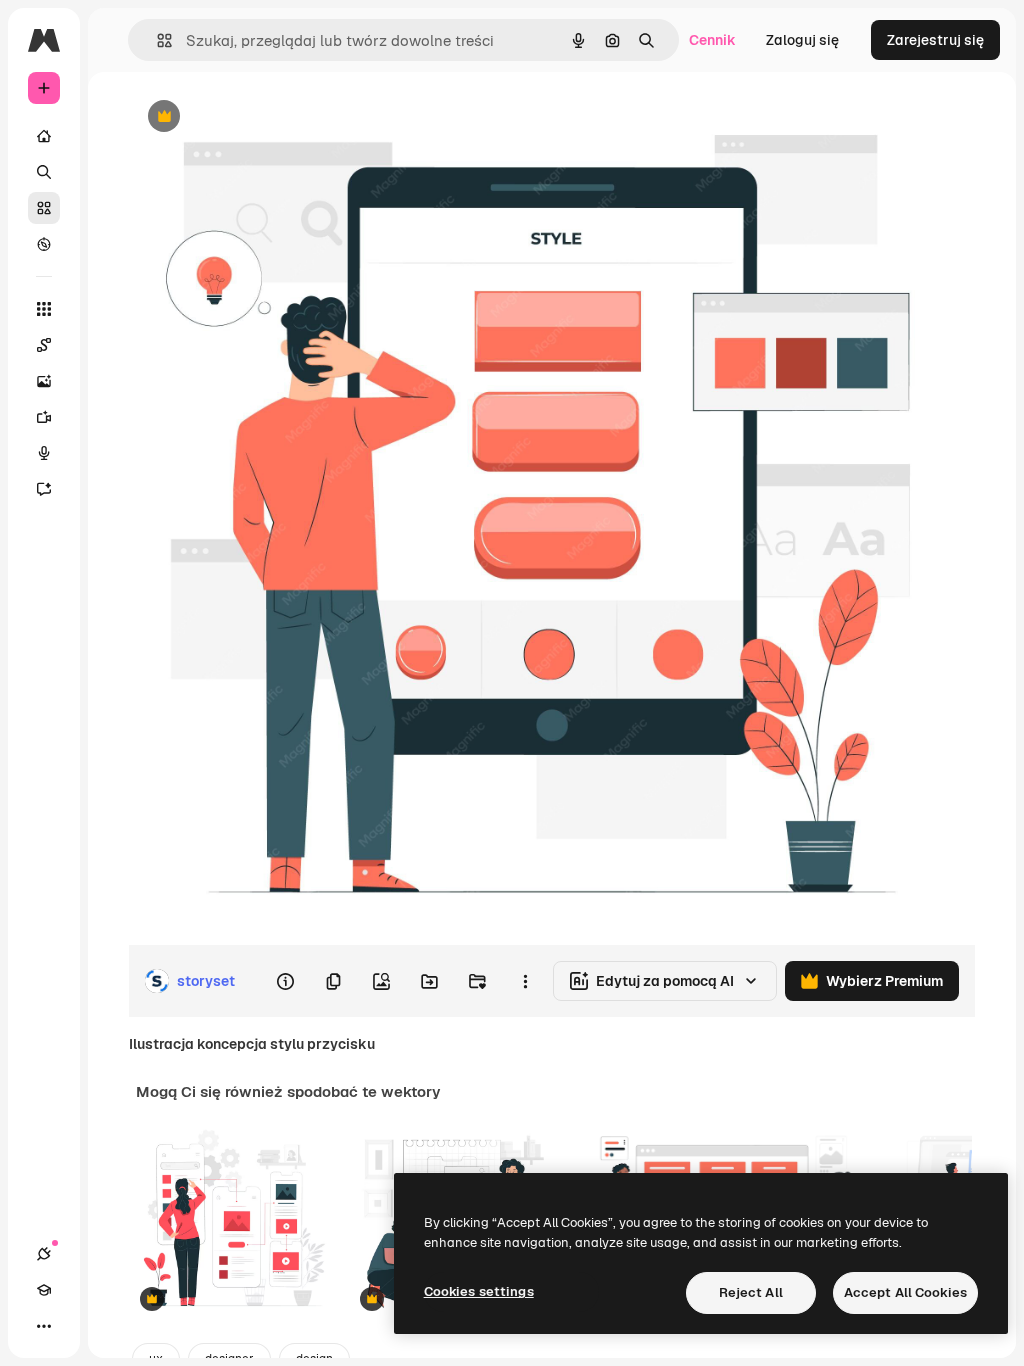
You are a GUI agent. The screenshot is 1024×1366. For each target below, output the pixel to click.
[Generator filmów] (44, 417)
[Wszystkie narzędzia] (44, 309)
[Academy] (44, 1290)
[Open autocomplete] (156, 40)
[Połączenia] (44, 1254)
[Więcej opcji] (525, 981)
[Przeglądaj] (44, 244)
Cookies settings (479, 1291)
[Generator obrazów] (44, 381)
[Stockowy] (44, 208)
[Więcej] (44, 1326)
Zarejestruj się (935, 40)
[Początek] (44, 136)
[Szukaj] (44, 172)
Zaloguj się (802, 40)
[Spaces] (44, 345)
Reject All (751, 1292)
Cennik (712, 40)
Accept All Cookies (905, 1292)
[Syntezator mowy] (44, 453)
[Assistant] (44, 489)
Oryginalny (266, 117)
